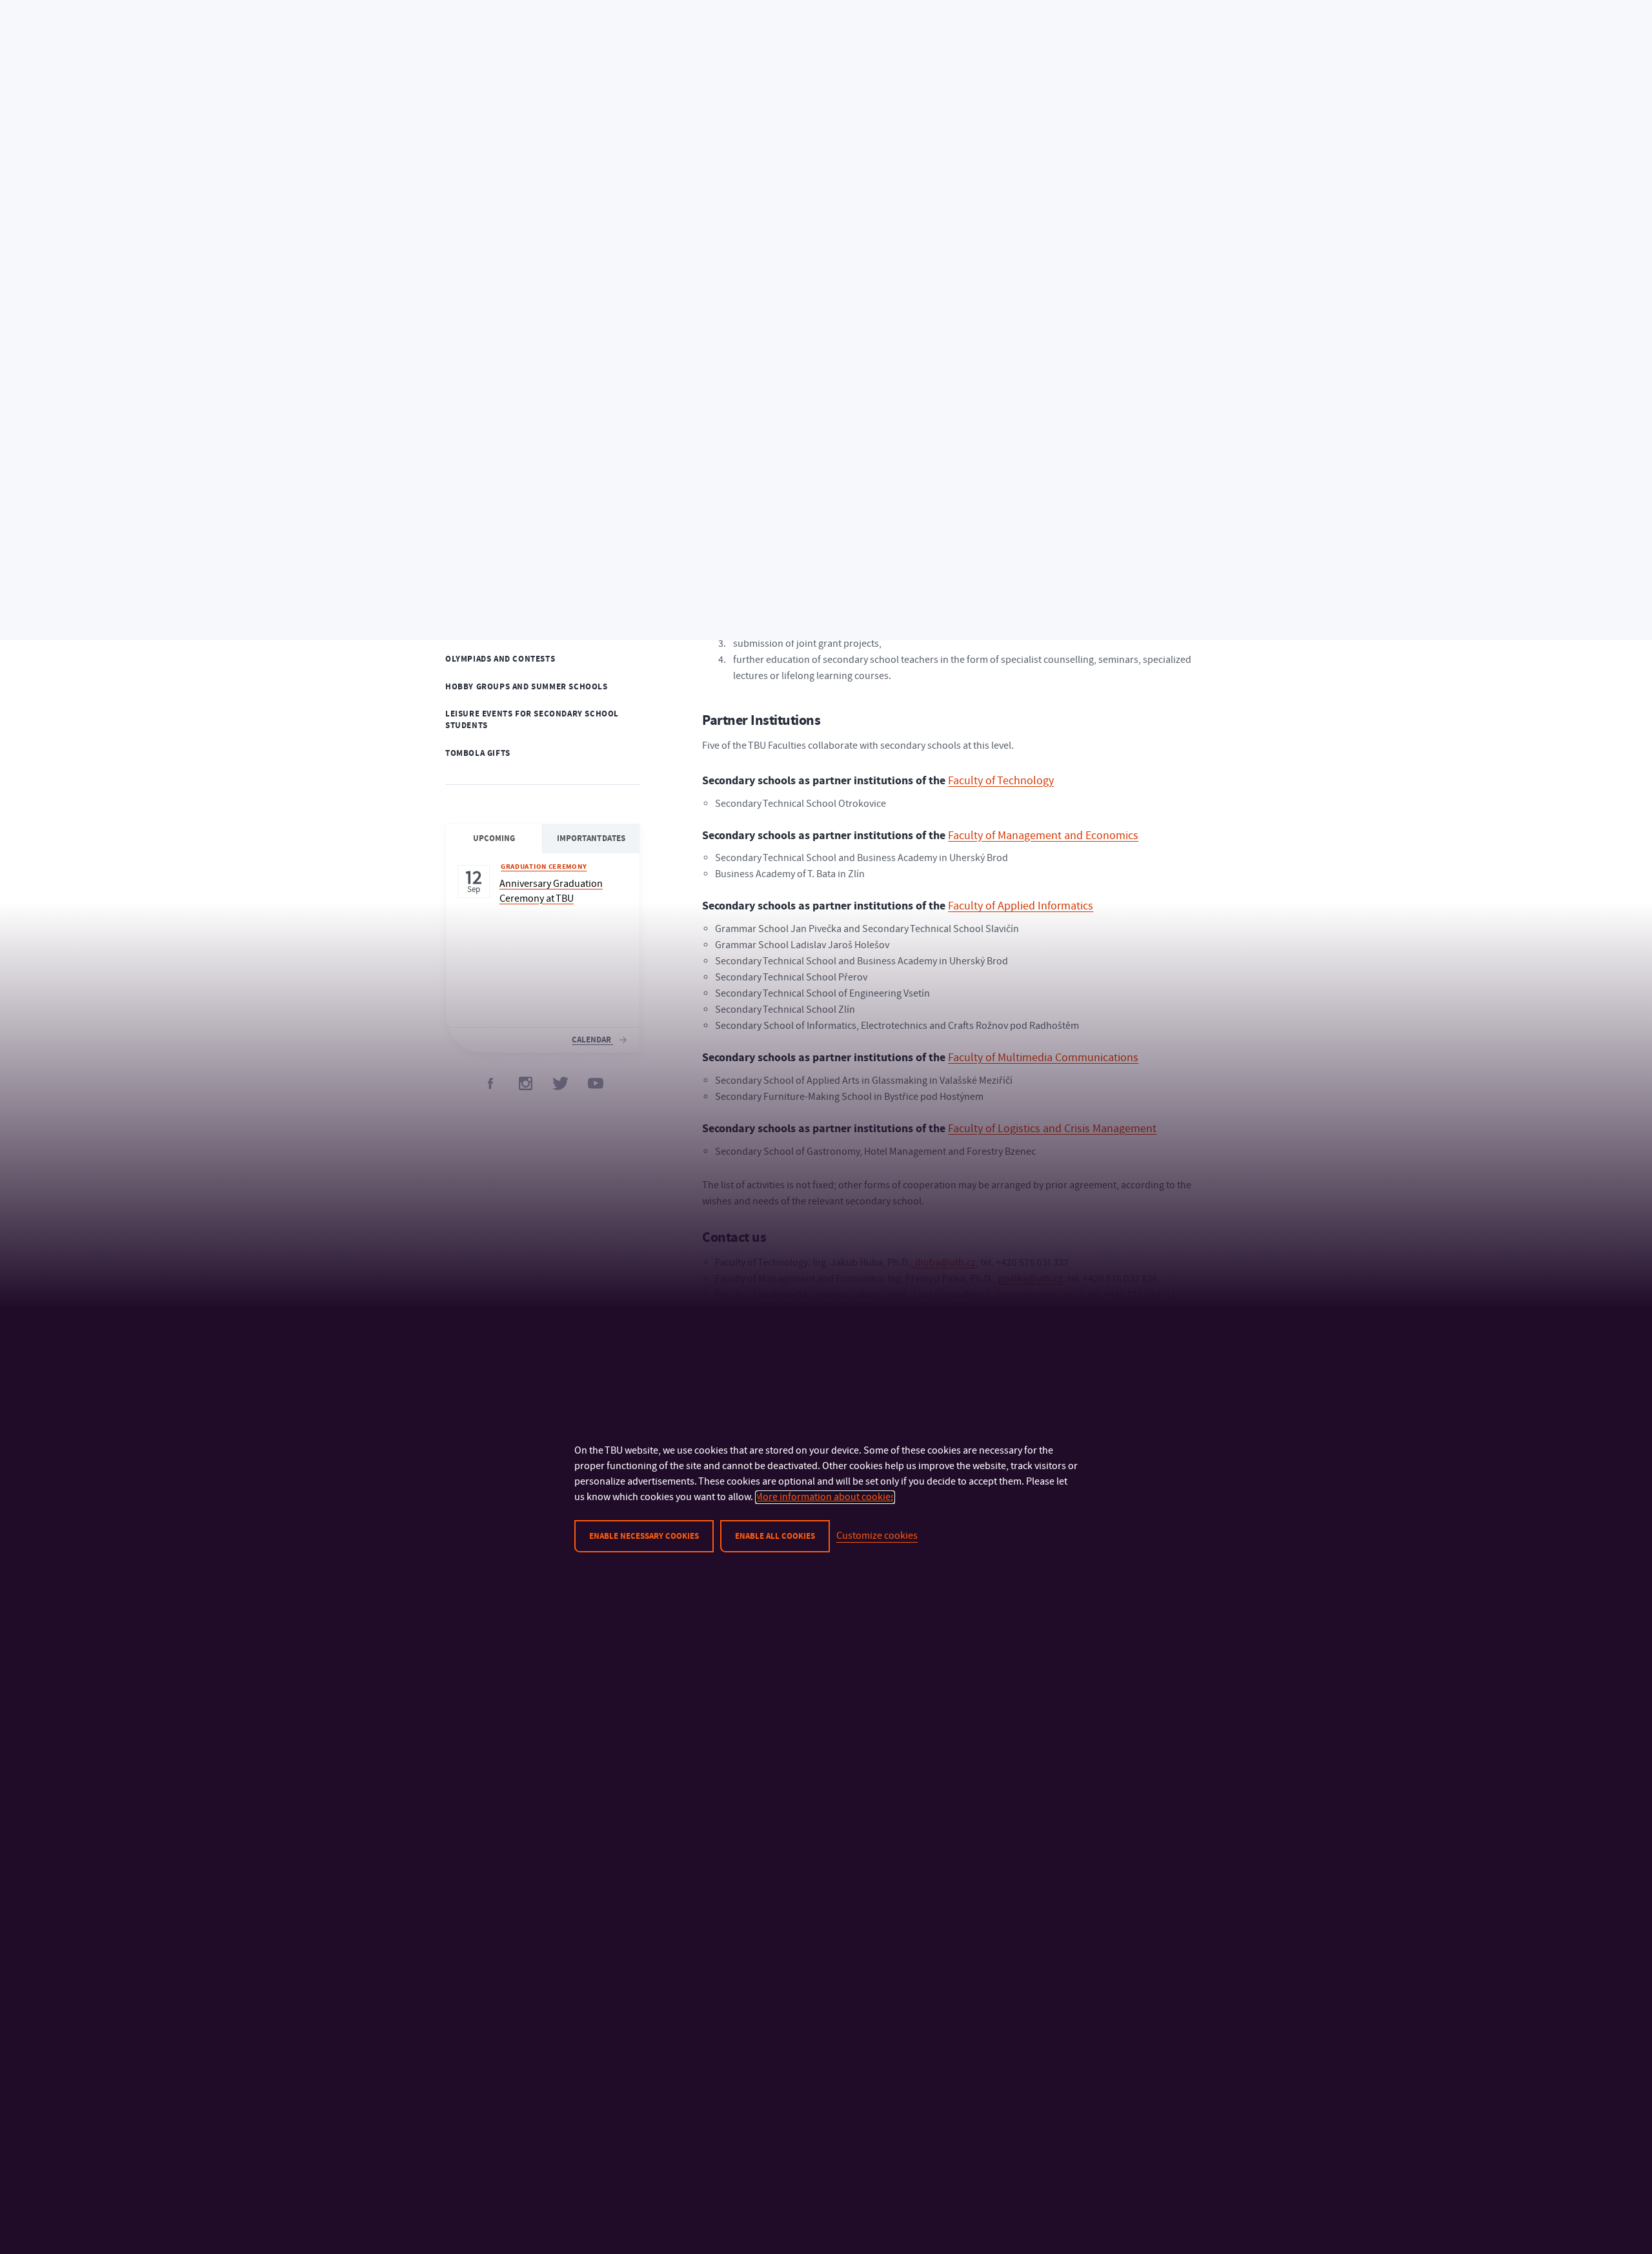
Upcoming (494, 838)
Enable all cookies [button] (775, 1536)
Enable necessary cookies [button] (644, 1536)
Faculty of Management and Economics (1043, 836)
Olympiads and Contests (500, 659)
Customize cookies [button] (877, 1536)
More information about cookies (825, 1497)
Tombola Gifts (478, 753)
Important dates (591, 838)
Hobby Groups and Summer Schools (527, 687)
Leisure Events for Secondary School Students (532, 720)
